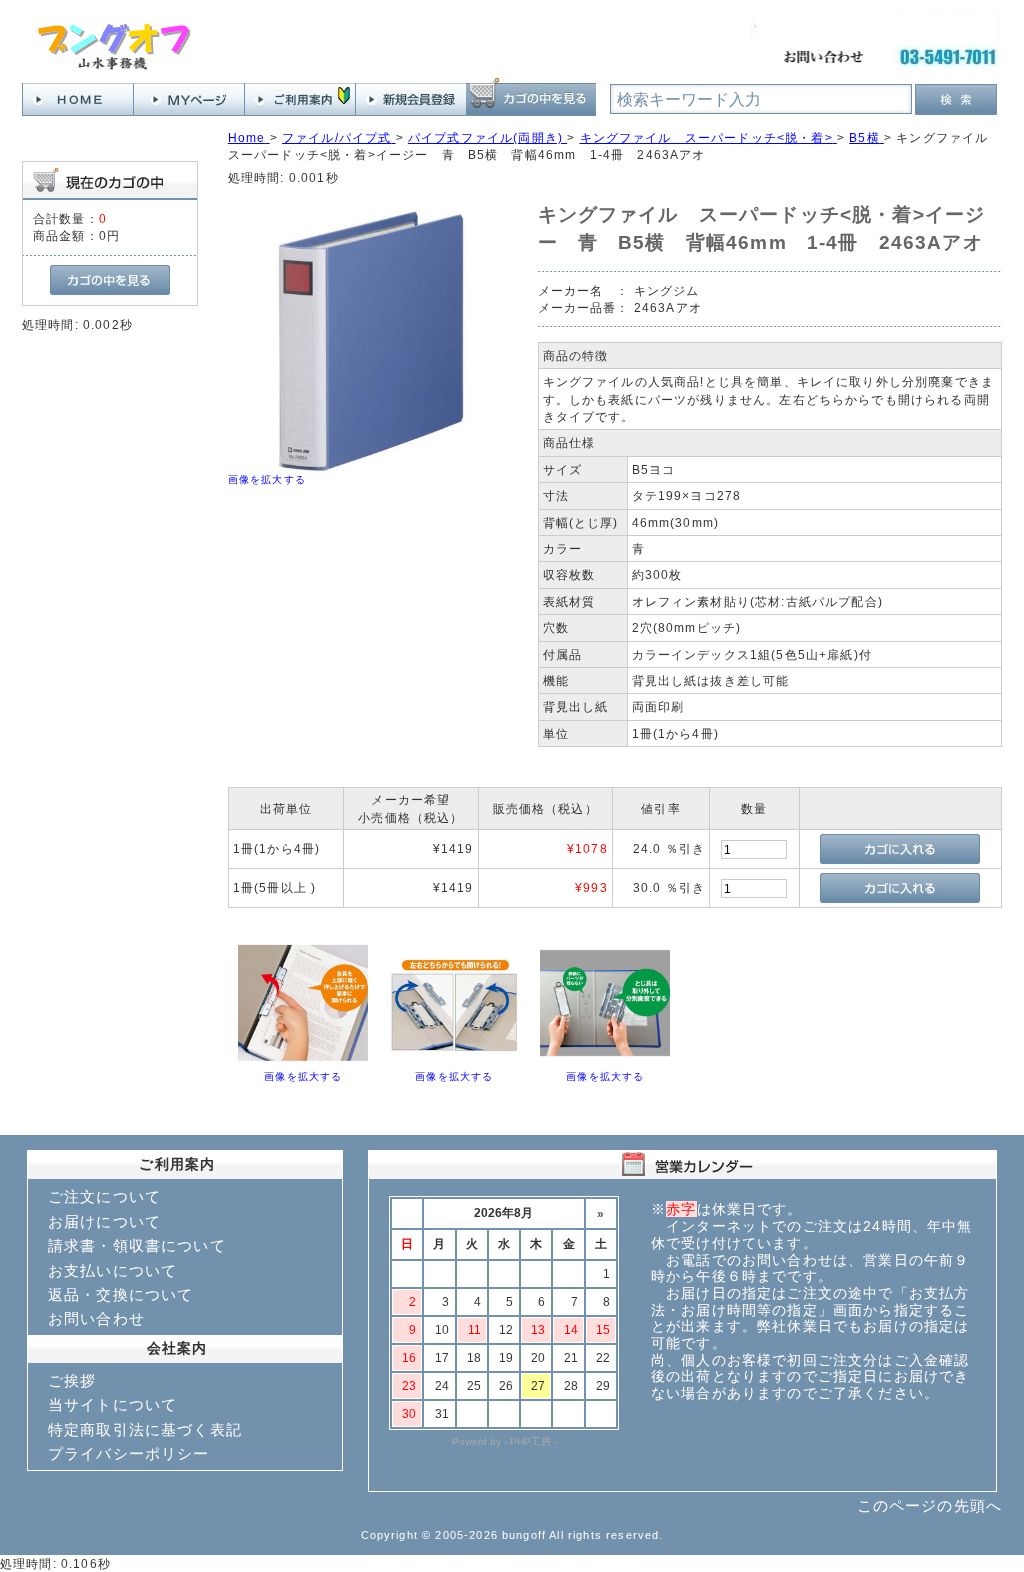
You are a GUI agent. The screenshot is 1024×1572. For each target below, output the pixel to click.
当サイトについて (112, 1404)
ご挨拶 (72, 1380)
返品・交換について (120, 1294)
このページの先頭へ (929, 1505)
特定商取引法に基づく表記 (145, 1429)
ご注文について (104, 1196)
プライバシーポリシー (129, 1453)
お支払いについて (112, 1270)
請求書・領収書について (137, 1245)
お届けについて (104, 1221)
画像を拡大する (267, 479)
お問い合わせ (96, 1318)
